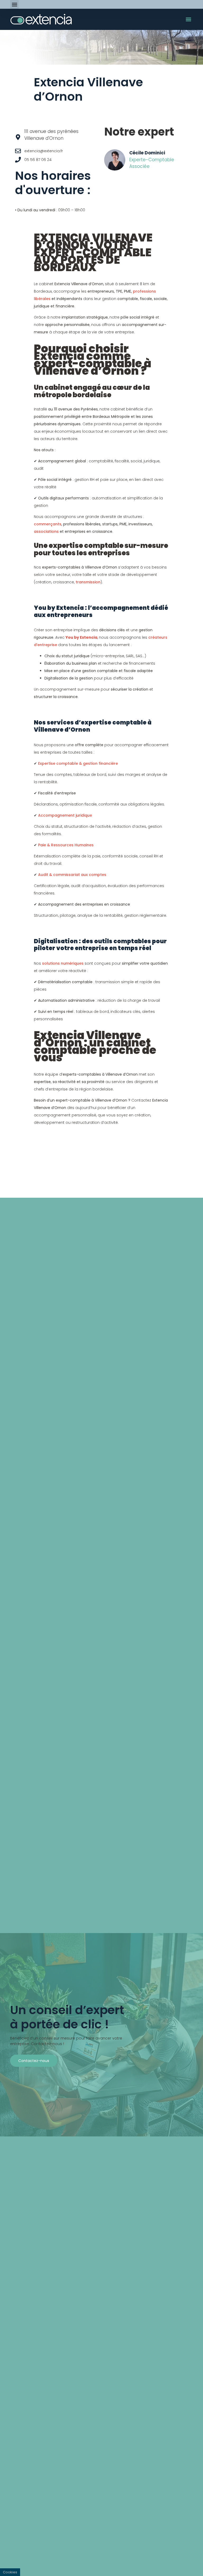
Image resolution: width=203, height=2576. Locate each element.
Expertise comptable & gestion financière (78, 763)
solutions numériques (63, 963)
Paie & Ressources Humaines (66, 845)
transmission (88, 582)
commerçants (48, 524)
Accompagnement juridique (65, 815)
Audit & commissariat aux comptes (72, 875)
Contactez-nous (34, 2061)
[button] (14, 4)
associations (46, 531)
